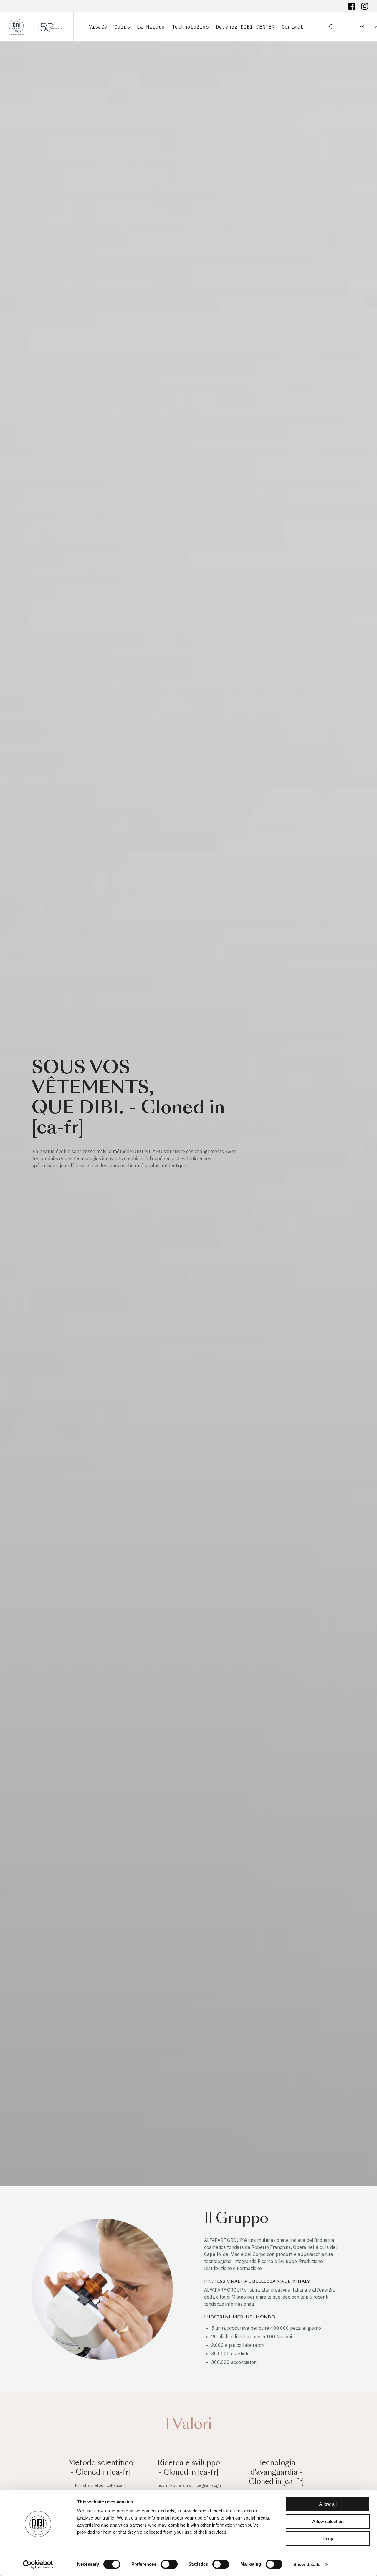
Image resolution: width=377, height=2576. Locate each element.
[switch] (169, 2564)
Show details (307, 2564)
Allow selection (328, 2521)
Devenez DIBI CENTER (245, 27)
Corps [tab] (122, 27)
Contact (293, 27)
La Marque (151, 27)
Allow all (328, 2504)
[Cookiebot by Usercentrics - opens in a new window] (38, 2565)
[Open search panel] (328, 27)
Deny (328, 2538)
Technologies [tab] (191, 27)
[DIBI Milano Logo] (37, 27)
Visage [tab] (98, 27)
